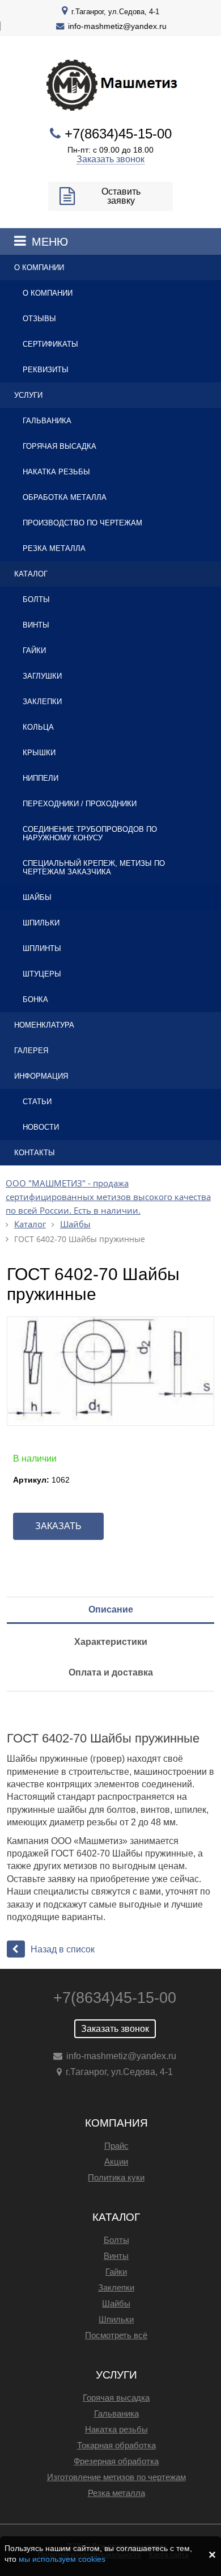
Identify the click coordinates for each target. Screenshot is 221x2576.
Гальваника (47, 421)
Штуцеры (42, 974)
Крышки (39, 753)
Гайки (34, 651)
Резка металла (54, 548)
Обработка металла (65, 497)
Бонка (35, 999)
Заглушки (42, 676)
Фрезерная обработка (116, 2461)
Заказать (58, 1526)
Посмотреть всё (116, 2335)
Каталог (31, 574)
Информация (41, 1076)
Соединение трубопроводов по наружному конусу (90, 834)
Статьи (37, 1102)
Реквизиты (46, 370)
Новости (41, 1127)
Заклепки (42, 702)
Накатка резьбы (56, 472)
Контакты (35, 1153)
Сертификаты (50, 344)
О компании (39, 268)
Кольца (38, 727)
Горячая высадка (59, 446)
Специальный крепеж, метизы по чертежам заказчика (94, 868)
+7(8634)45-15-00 (118, 134)
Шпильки (41, 923)
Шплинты (42, 948)
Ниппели (41, 778)
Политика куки (116, 2177)
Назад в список (63, 1949)
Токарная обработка (116, 2445)
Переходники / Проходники (80, 804)
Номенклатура (44, 1025)
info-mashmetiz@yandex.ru (117, 26)
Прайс (116, 2146)
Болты (36, 599)
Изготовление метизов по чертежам (116, 2477)
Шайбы (37, 897)
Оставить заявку (121, 196)
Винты (36, 625)
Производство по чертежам (82, 523)
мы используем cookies (62, 2559)
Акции (116, 2162)
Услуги (28, 395)
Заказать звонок (110, 159)
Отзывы (39, 319)
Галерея (31, 1051)
